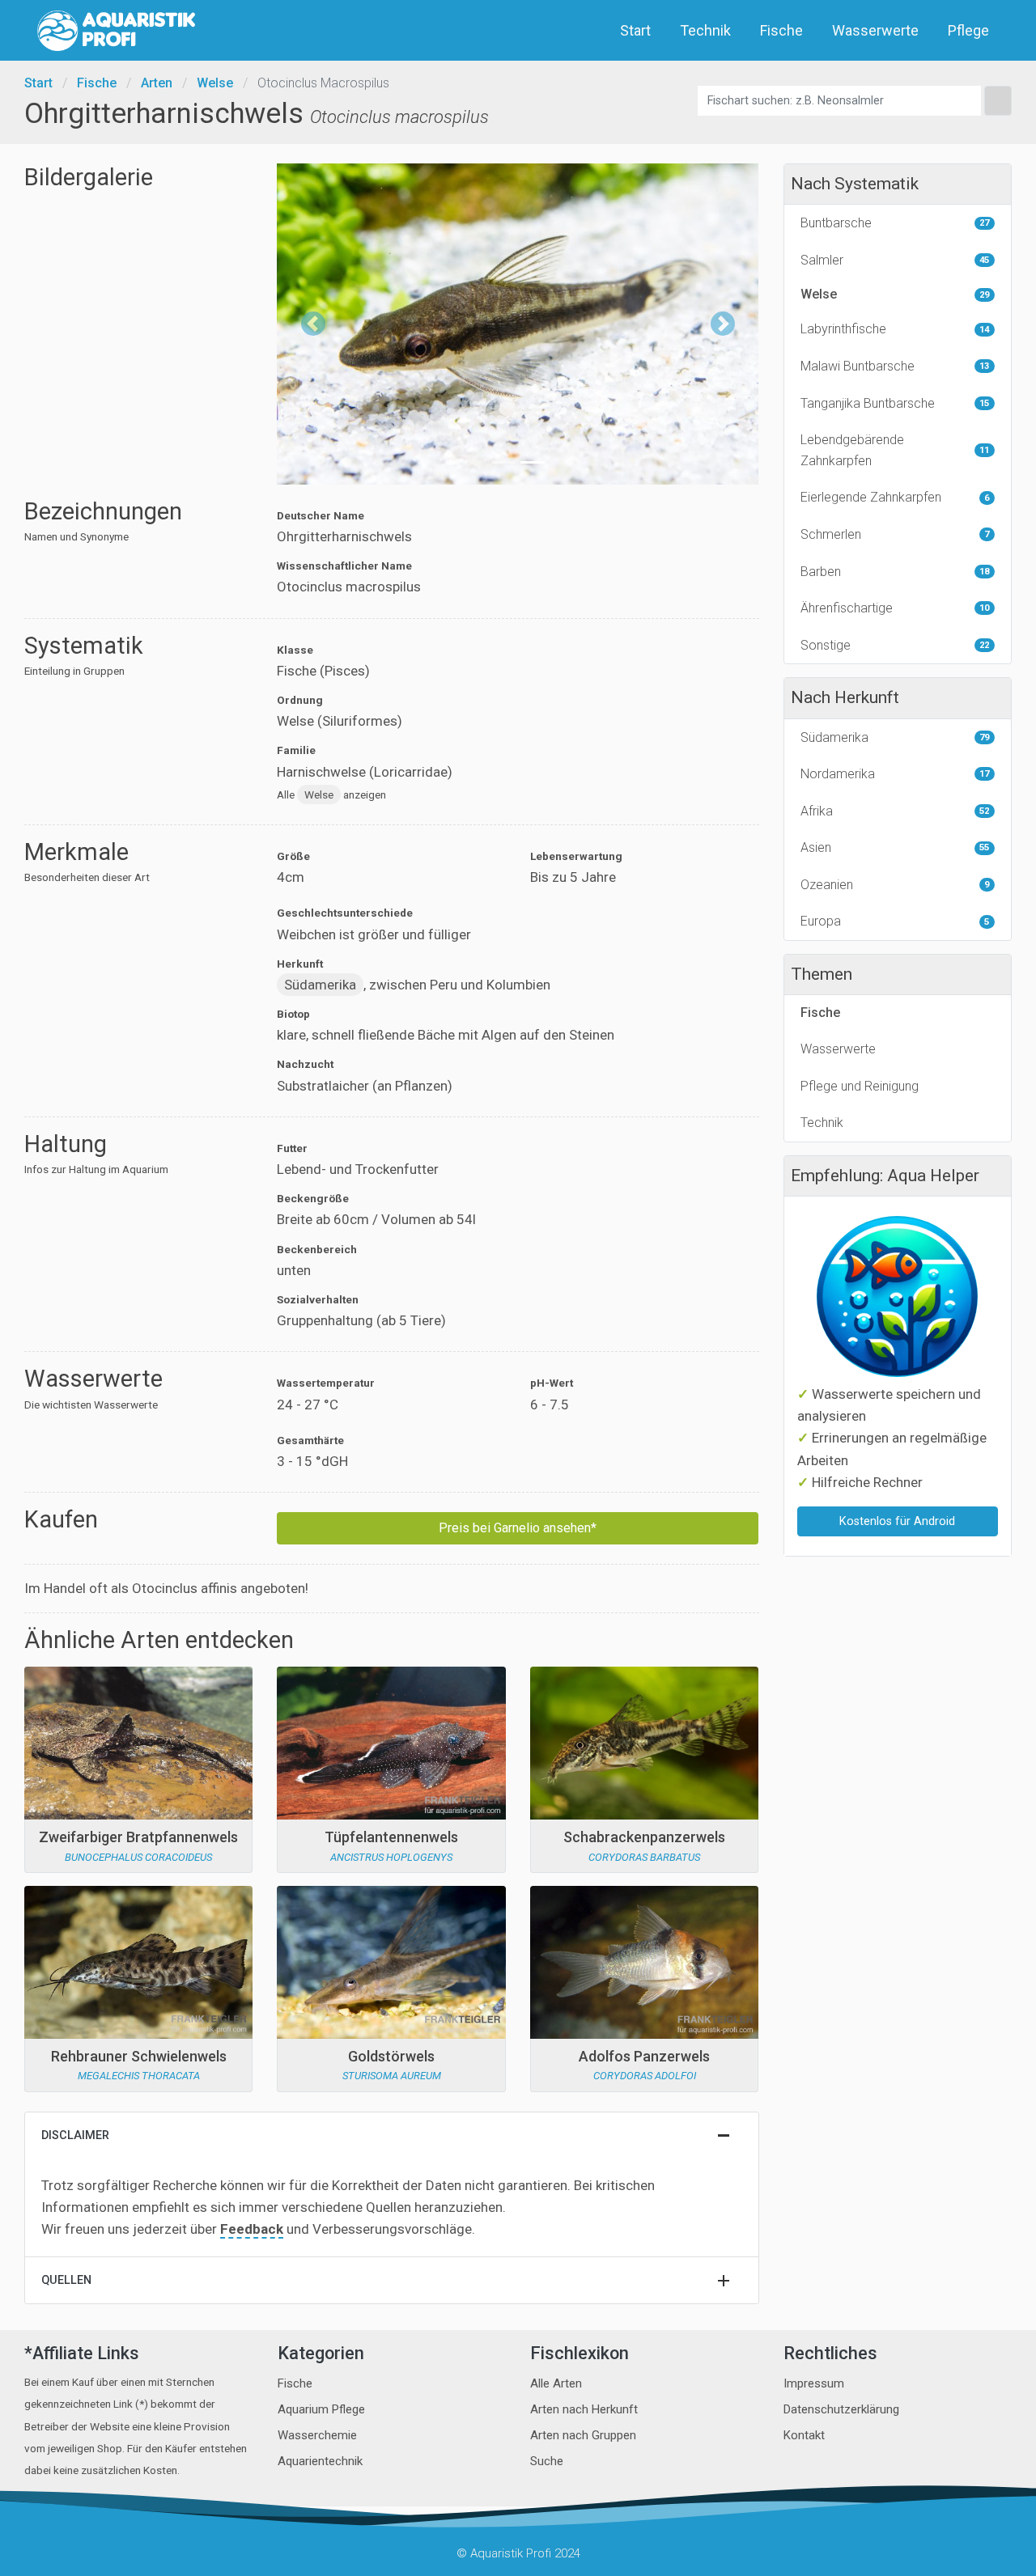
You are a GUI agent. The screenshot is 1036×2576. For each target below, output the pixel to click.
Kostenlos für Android (897, 1521)
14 (984, 330)
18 (984, 572)
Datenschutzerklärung (841, 2409)
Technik (705, 30)
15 (984, 403)
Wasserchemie (317, 2435)
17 (984, 774)
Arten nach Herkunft (584, 2409)
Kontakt (804, 2435)
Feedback (252, 2229)
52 (984, 811)
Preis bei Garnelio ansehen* (518, 1528)
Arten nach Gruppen (583, 2435)
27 (984, 223)
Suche (547, 2461)
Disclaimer (75, 2135)
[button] (313, 324)
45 (984, 260)
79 (984, 737)
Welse (215, 83)
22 (984, 645)
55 (984, 847)
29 (984, 295)
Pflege (968, 30)
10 (984, 608)
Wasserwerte (875, 30)
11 (984, 450)
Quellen (66, 2280)
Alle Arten (556, 2383)
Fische (781, 30)
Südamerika (320, 985)
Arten (157, 83)
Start (635, 30)
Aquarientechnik (320, 2461)
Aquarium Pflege (321, 2409)
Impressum (814, 2383)
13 (984, 366)
